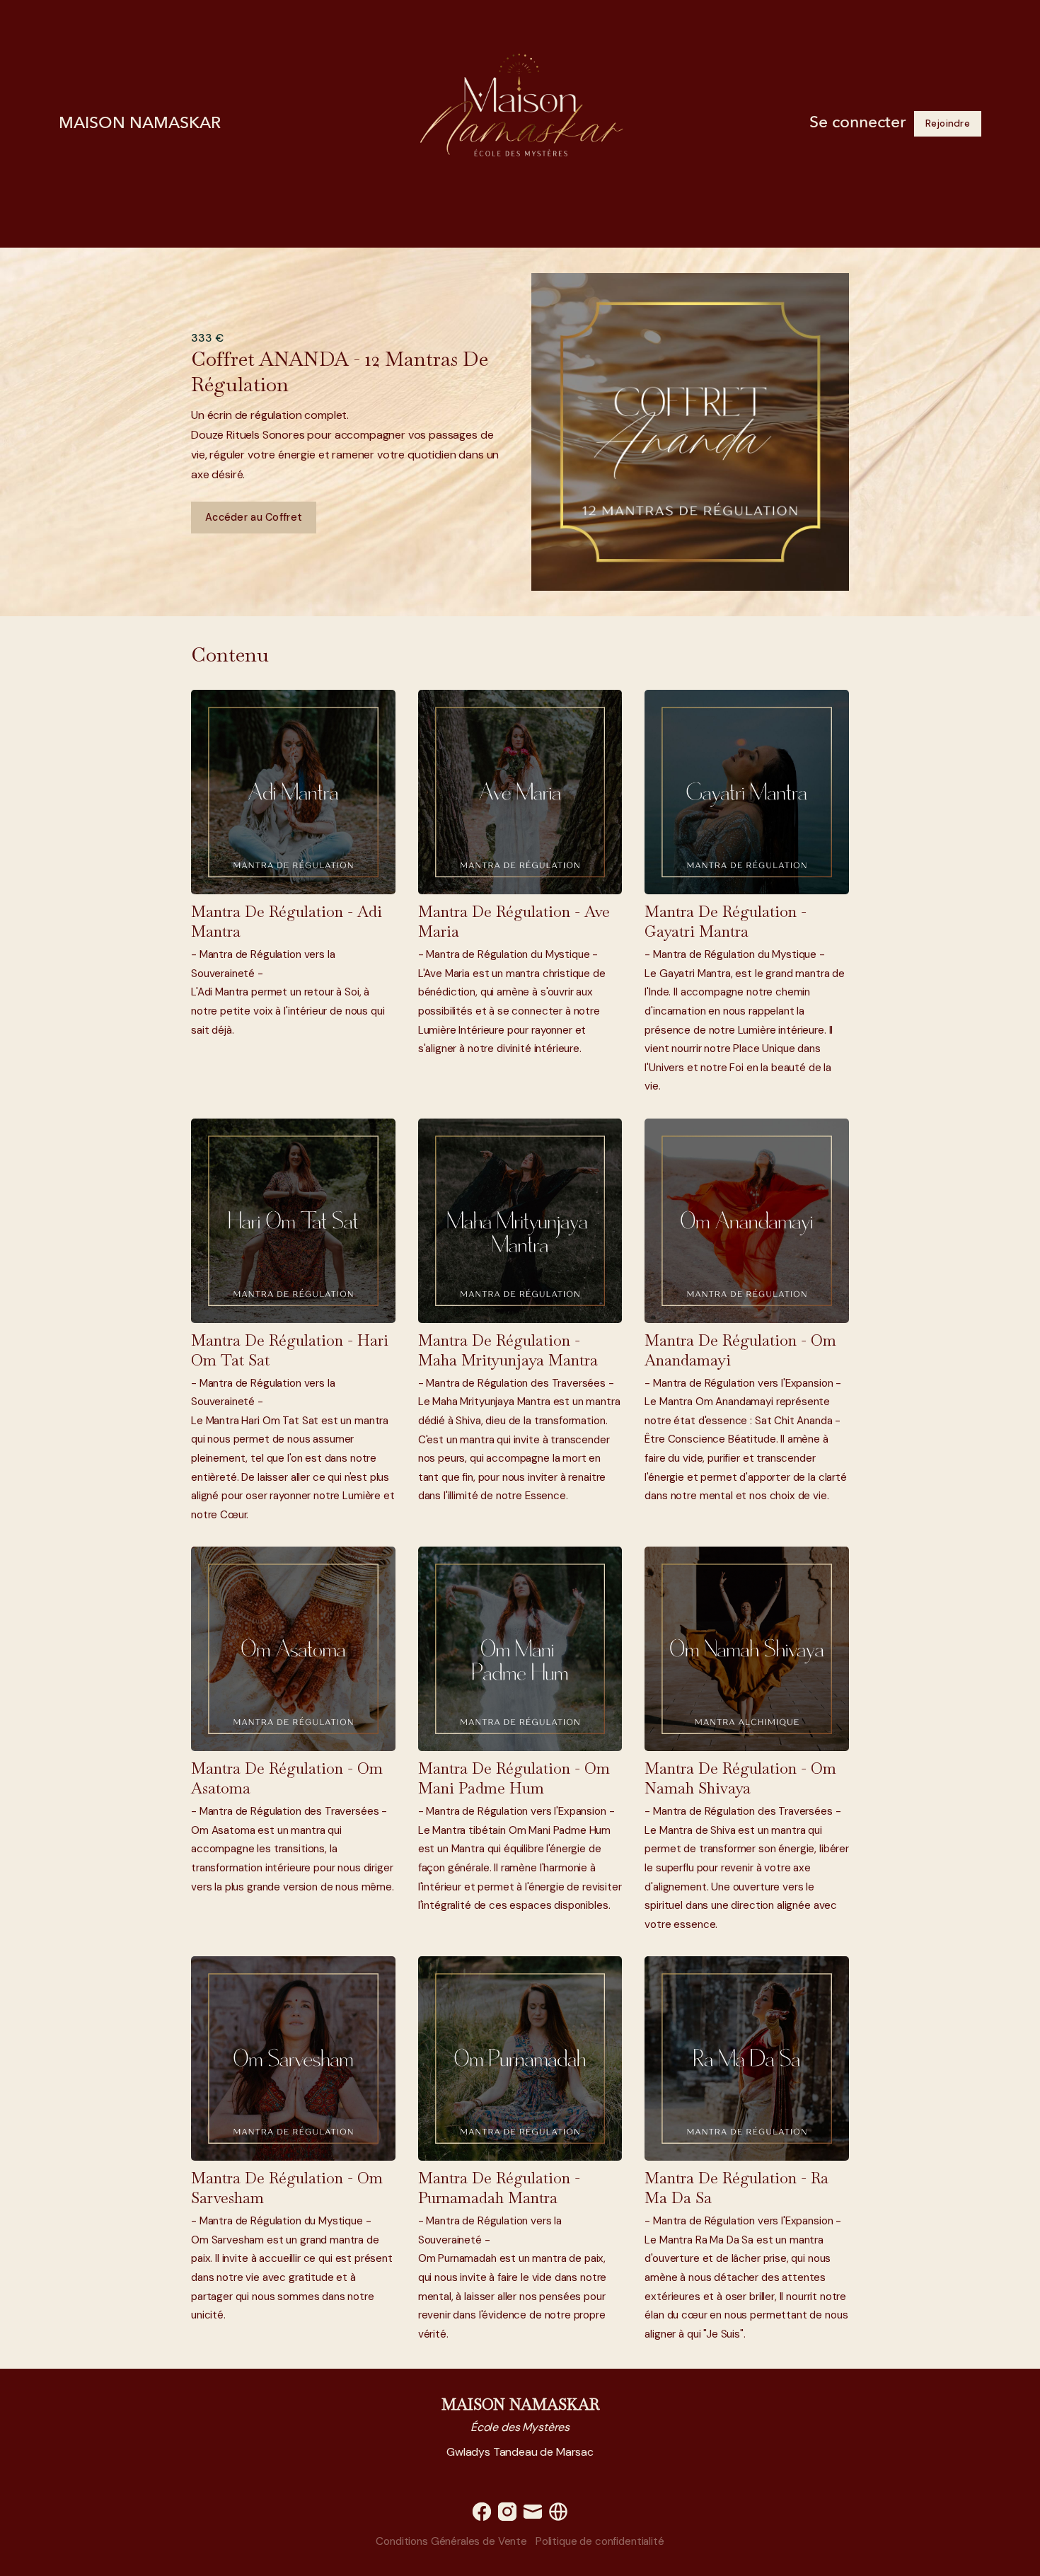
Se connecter (857, 123)
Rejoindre (948, 123)
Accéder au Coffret (254, 517)
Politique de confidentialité (600, 2541)
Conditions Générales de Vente (451, 2541)
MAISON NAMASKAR (140, 124)
